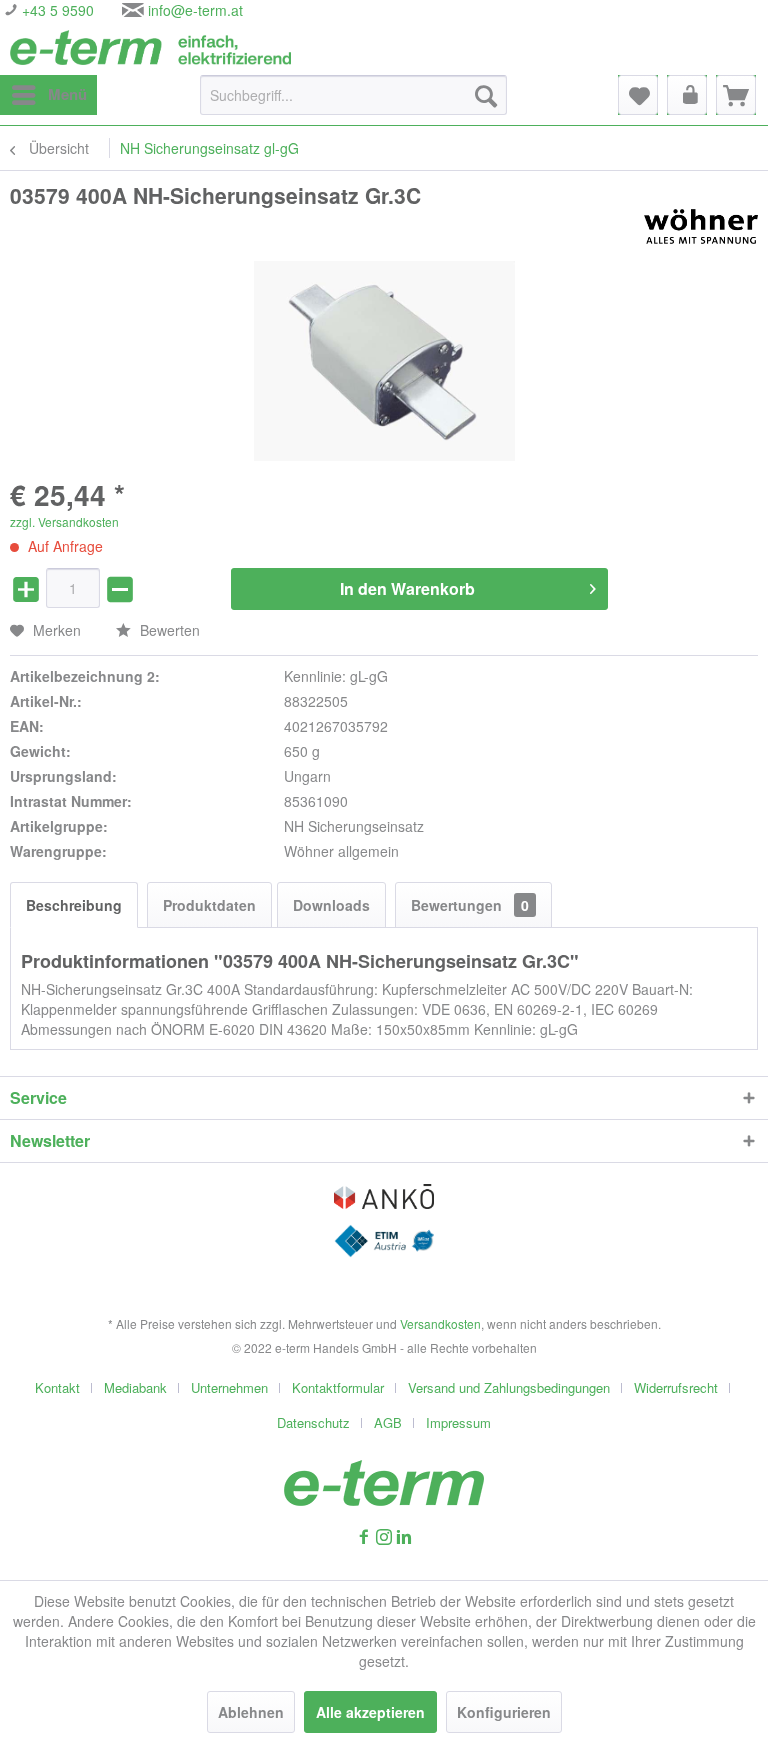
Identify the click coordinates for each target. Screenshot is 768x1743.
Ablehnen (251, 1712)
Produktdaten (209, 905)
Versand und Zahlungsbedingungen (509, 1387)
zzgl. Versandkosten (64, 521)
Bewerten (168, 630)
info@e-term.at (195, 10)
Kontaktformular (338, 1387)
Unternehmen (229, 1387)
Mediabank (135, 1387)
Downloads (331, 905)
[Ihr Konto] (687, 95)
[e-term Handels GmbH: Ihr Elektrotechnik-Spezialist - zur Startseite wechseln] (150, 47)
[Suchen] (486, 95)
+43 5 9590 (56, 10)
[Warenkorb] (736, 95)
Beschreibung (74, 905)
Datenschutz (313, 1422)
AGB (388, 1422)
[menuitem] (48, 95)
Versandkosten (440, 1323)
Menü (67, 94)
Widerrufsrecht (676, 1387)
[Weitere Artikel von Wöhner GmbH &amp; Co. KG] (701, 226)
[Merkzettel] (638, 95)
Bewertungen (470, 905)
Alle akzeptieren (370, 1712)
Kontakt (57, 1387)
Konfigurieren (504, 1712)
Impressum (458, 1422)
